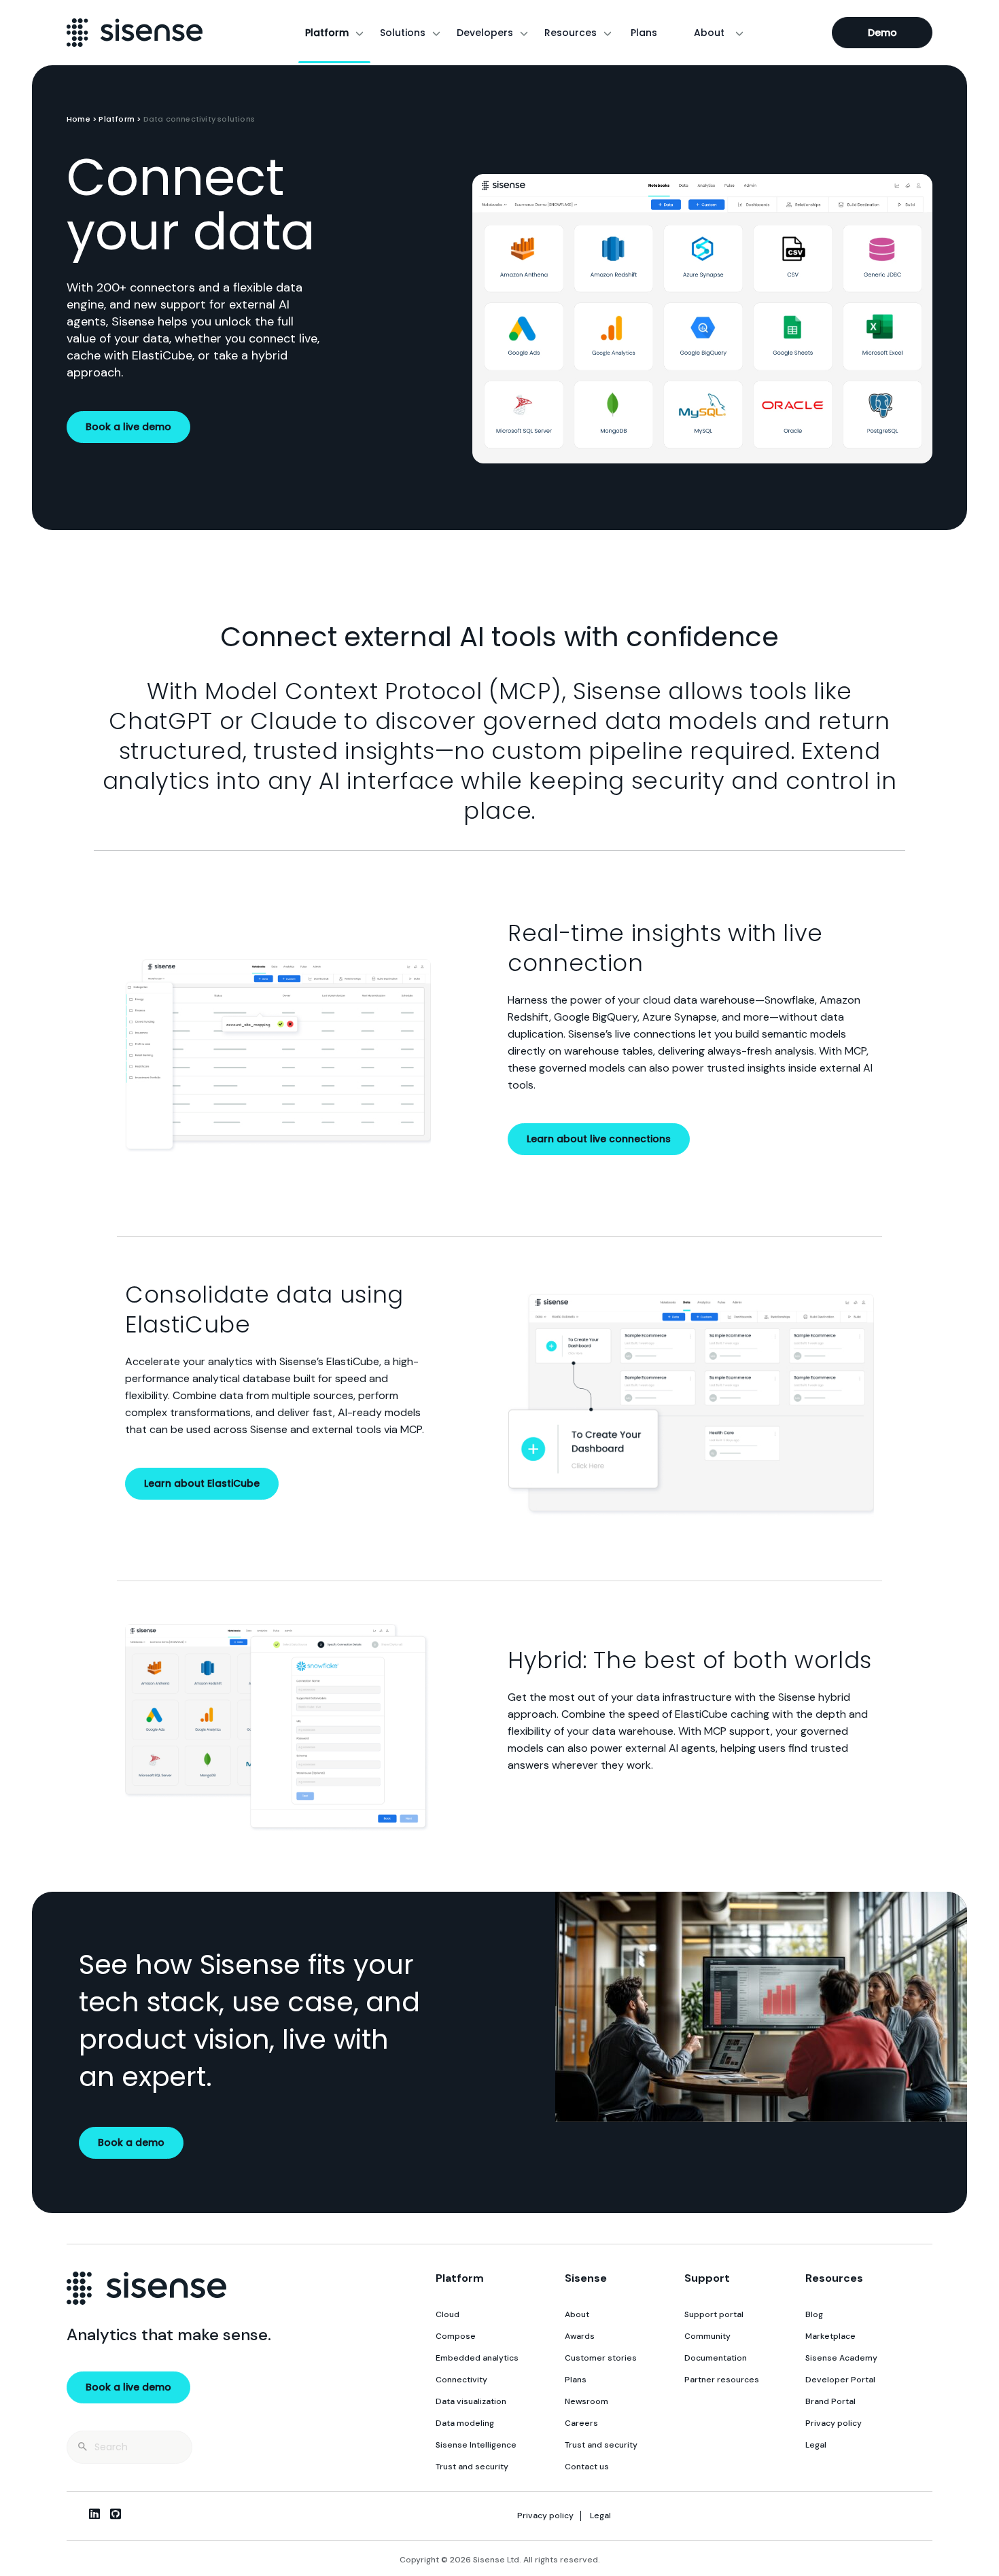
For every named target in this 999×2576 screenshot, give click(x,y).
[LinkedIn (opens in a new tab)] (94, 2513)
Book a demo (131, 2142)
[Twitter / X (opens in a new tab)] (73, 2513)
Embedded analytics (477, 2358)
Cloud (448, 2314)
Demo (882, 33)
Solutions (403, 33)
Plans (644, 33)
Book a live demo (128, 427)
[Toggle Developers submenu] (524, 33)
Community (707, 2336)
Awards (580, 2336)
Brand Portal (830, 2401)
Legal (816, 2445)
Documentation (716, 2358)
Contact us (587, 2467)
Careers (581, 2423)
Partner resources (722, 2380)
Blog (814, 2314)
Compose (456, 2336)
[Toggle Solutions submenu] (436, 33)
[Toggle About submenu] (739, 33)
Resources (571, 33)
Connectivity (461, 2380)
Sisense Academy (841, 2358)
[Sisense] (135, 33)
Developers (485, 33)
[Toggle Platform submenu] (360, 33)
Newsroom (586, 2401)
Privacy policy (834, 2423)
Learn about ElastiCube (202, 1483)
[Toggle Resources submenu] (608, 33)
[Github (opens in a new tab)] (116, 2513)
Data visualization (471, 2401)
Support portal (714, 2314)
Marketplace (830, 2336)
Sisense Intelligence (476, 2445)
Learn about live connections (599, 1139)
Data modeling (465, 2423)
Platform (327, 33)
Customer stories (601, 2358)
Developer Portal (840, 2380)
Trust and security (472, 2467)
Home (78, 119)
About (709, 33)
